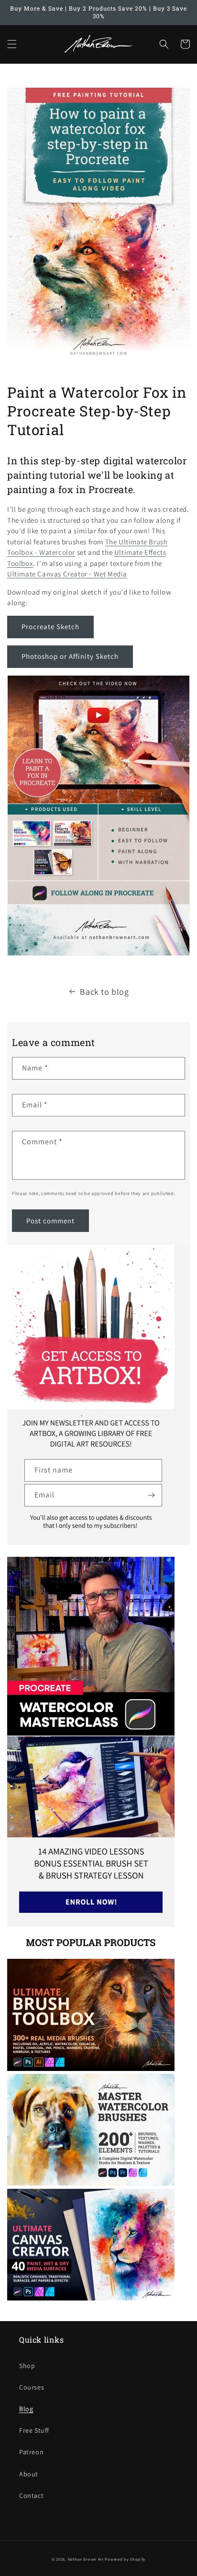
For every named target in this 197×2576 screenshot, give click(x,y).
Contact (31, 2495)
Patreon (31, 2452)
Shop (27, 2366)
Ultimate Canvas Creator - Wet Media (67, 574)
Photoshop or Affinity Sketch (70, 656)
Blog (26, 2409)
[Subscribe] (151, 1495)
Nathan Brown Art (86, 2559)
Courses (32, 2387)
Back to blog (104, 992)
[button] (12, 44)
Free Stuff (34, 2430)
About (29, 2474)
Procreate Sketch (50, 627)
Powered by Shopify (125, 2559)
